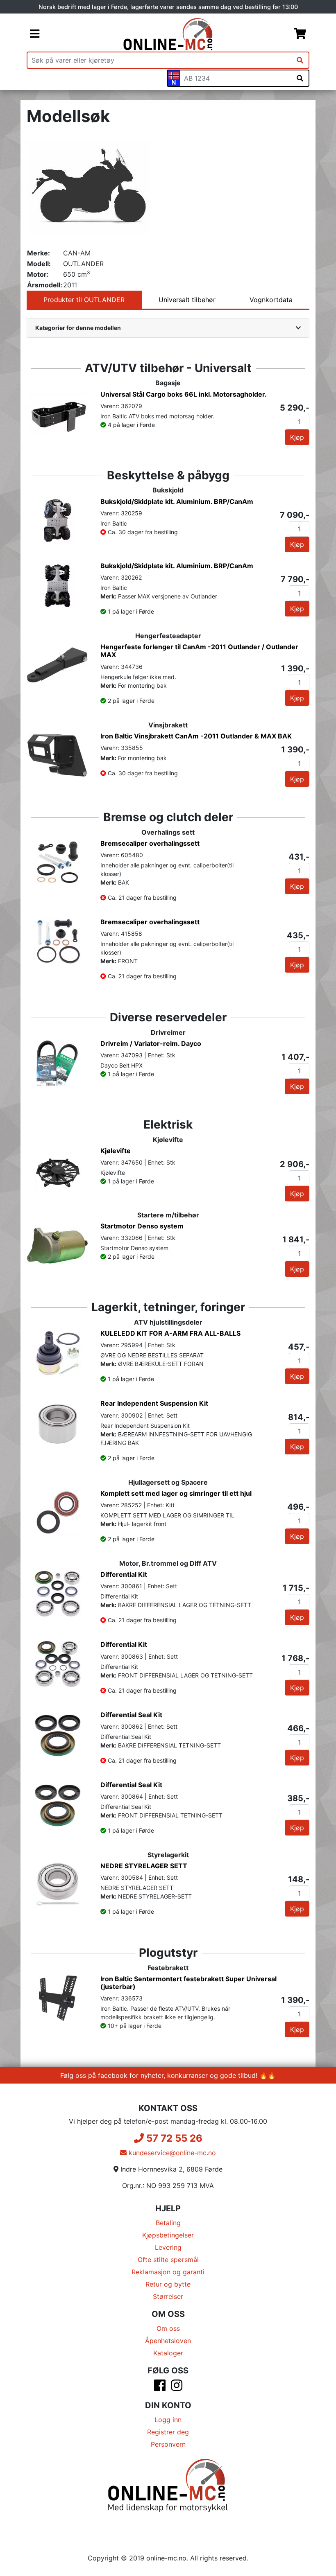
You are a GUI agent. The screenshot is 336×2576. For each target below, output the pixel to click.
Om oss (168, 2328)
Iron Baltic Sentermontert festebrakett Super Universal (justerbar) (188, 1983)
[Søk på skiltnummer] (300, 78)
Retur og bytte (168, 2284)
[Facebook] (160, 2388)
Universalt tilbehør (187, 300)
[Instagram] (177, 2388)
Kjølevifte (116, 1151)
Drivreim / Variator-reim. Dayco (151, 1043)
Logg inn (168, 2420)
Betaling (168, 2223)
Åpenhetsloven (168, 2341)
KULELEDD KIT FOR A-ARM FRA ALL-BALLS (170, 1333)
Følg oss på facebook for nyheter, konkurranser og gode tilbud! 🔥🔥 (168, 2075)
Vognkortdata (271, 300)
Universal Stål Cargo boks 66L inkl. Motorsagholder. (184, 394)
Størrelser (168, 2296)
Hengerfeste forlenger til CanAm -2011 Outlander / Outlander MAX (199, 651)
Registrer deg (168, 2432)
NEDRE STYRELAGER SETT (144, 1866)
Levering (168, 2247)
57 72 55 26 (173, 2138)
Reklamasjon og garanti (168, 2272)
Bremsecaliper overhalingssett (150, 843)
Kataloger (168, 2353)
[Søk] (300, 60)
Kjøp (297, 437)
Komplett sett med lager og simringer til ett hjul (176, 1493)
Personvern (168, 2444)
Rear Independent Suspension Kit (154, 1403)
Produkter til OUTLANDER (84, 300)
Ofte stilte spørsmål (168, 2260)
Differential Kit (124, 1574)
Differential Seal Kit (131, 1715)
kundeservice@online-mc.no (171, 2153)
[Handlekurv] (300, 34)
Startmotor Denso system (142, 1226)
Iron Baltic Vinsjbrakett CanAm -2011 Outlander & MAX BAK (196, 736)
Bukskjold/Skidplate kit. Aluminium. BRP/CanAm (177, 501)
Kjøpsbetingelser (168, 2235)
